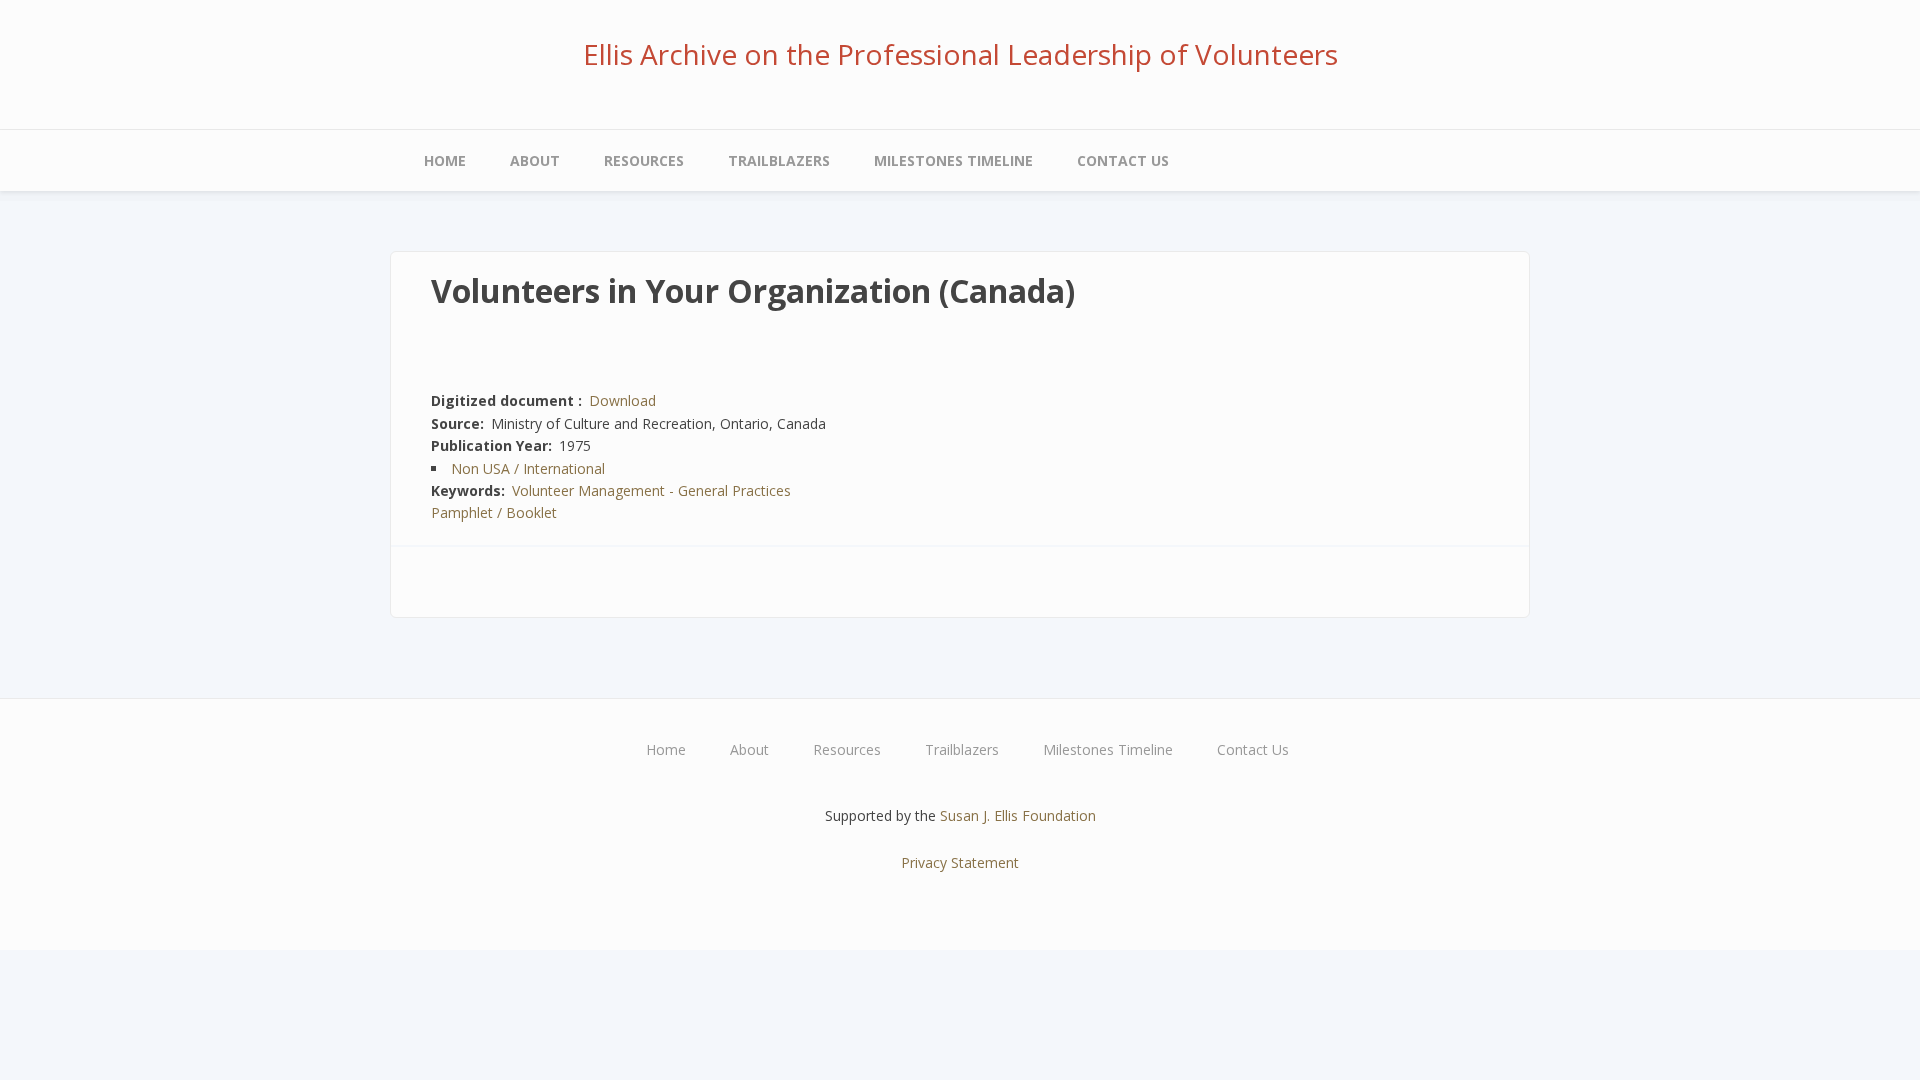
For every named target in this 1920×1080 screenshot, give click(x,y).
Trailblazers (779, 160)
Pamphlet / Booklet (494, 512)
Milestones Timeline (953, 160)
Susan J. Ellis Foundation (1018, 815)
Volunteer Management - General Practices (651, 490)
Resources (644, 160)
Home (445, 160)
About (535, 160)
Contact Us (1123, 160)
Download (622, 400)
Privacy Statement (960, 862)
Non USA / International (528, 468)
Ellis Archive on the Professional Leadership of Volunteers (960, 54)
